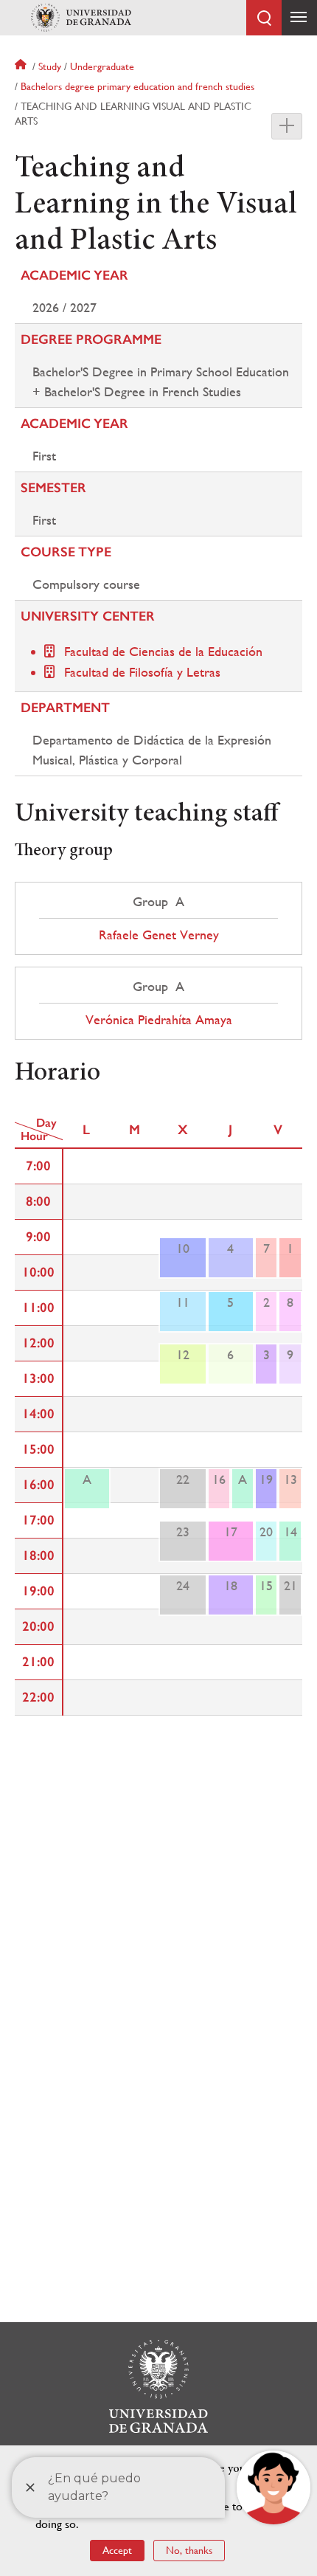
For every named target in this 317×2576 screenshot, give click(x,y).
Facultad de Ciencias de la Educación (163, 651)
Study (50, 66)
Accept (117, 2550)
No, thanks (189, 2550)
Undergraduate (102, 66)
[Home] (81, 18)
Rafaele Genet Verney (159, 935)
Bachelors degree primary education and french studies (137, 86)
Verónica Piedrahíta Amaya (159, 1020)
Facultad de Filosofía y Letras (142, 672)
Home (22, 66)
